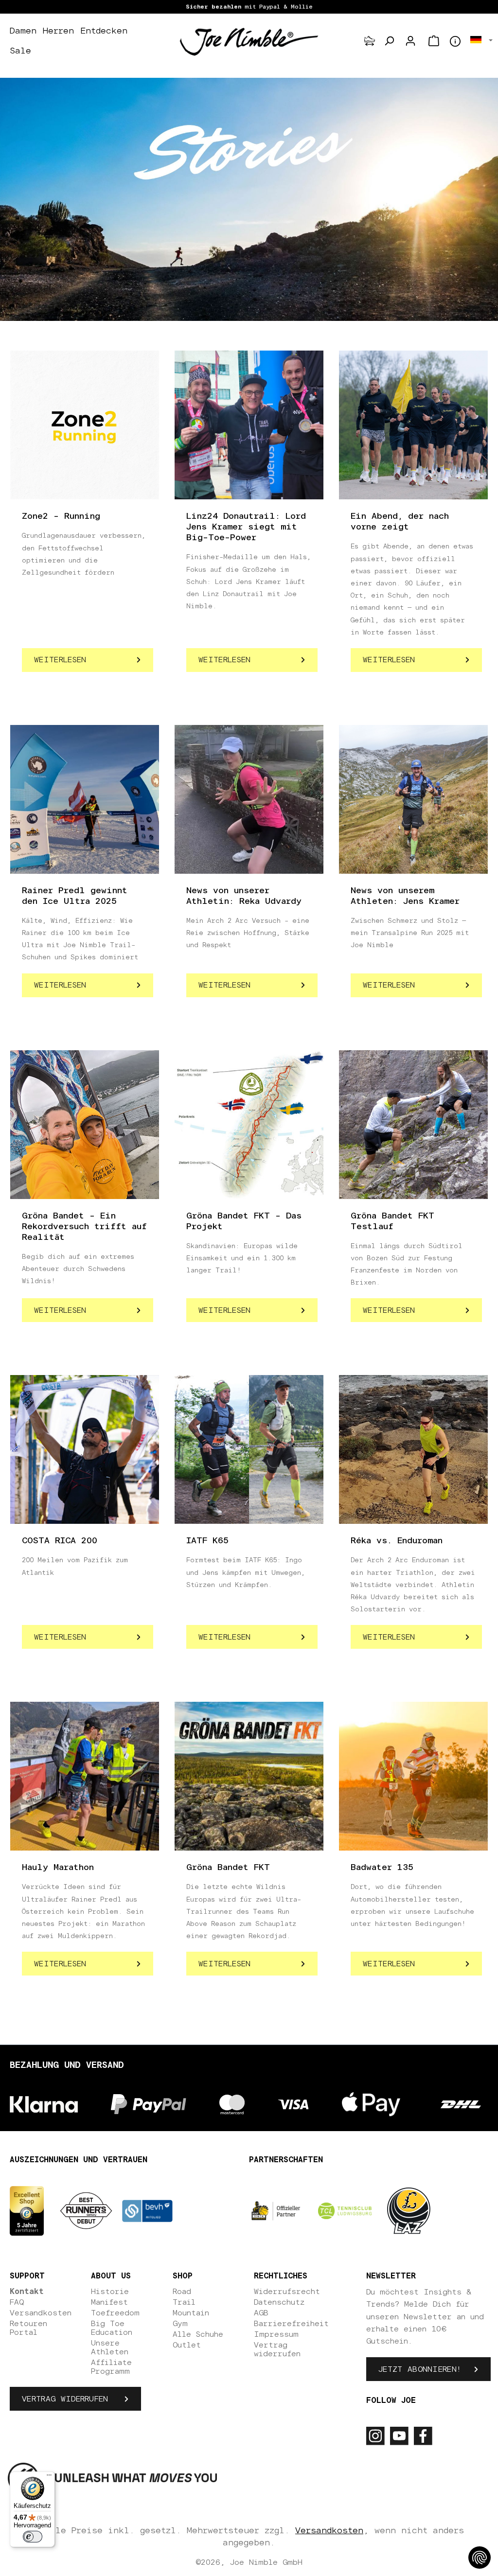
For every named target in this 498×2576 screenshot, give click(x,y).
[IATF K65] (249, 1449)
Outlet (187, 2345)
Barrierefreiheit (291, 2324)
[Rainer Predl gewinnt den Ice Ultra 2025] (85, 799)
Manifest (109, 2302)
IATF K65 (207, 1541)
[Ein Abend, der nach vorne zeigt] (413, 425)
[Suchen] (389, 41)
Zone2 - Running (61, 516)
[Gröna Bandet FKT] (249, 1776)
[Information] (455, 41)
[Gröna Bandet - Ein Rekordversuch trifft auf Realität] (85, 1125)
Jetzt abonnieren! (420, 2369)
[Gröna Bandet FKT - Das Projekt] (249, 1125)
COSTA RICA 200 (60, 1541)
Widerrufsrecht (287, 2292)
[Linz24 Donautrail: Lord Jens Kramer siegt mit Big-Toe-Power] (249, 425)
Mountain (191, 2313)
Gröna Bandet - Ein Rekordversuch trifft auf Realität (84, 1227)
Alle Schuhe (198, 2334)
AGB (261, 2313)
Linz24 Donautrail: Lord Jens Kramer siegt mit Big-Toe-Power (246, 527)
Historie (110, 2292)
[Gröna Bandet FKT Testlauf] (413, 1125)
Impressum (276, 2334)
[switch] (33, 2537)
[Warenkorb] (434, 41)
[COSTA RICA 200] (85, 1449)
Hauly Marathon (58, 1868)
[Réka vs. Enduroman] (413, 1449)
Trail (184, 2302)
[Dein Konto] (410, 41)
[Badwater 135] (413, 1776)
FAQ (17, 2302)
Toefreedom (115, 2313)
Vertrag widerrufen (65, 2399)
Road (182, 2292)
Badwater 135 (382, 1868)
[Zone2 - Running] (85, 425)
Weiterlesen (60, 660)
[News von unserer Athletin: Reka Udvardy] (249, 799)
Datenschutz (279, 2302)
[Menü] (49, 2477)
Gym (180, 2324)
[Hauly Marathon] (85, 1776)
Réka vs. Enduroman (397, 1541)
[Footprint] (370, 41)
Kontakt (27, 2292)
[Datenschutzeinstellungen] (480, 2558)
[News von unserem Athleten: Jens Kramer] (413, 799)
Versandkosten (41, 2313)
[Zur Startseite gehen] (249, 41)
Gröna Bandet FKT (228, 1868)
